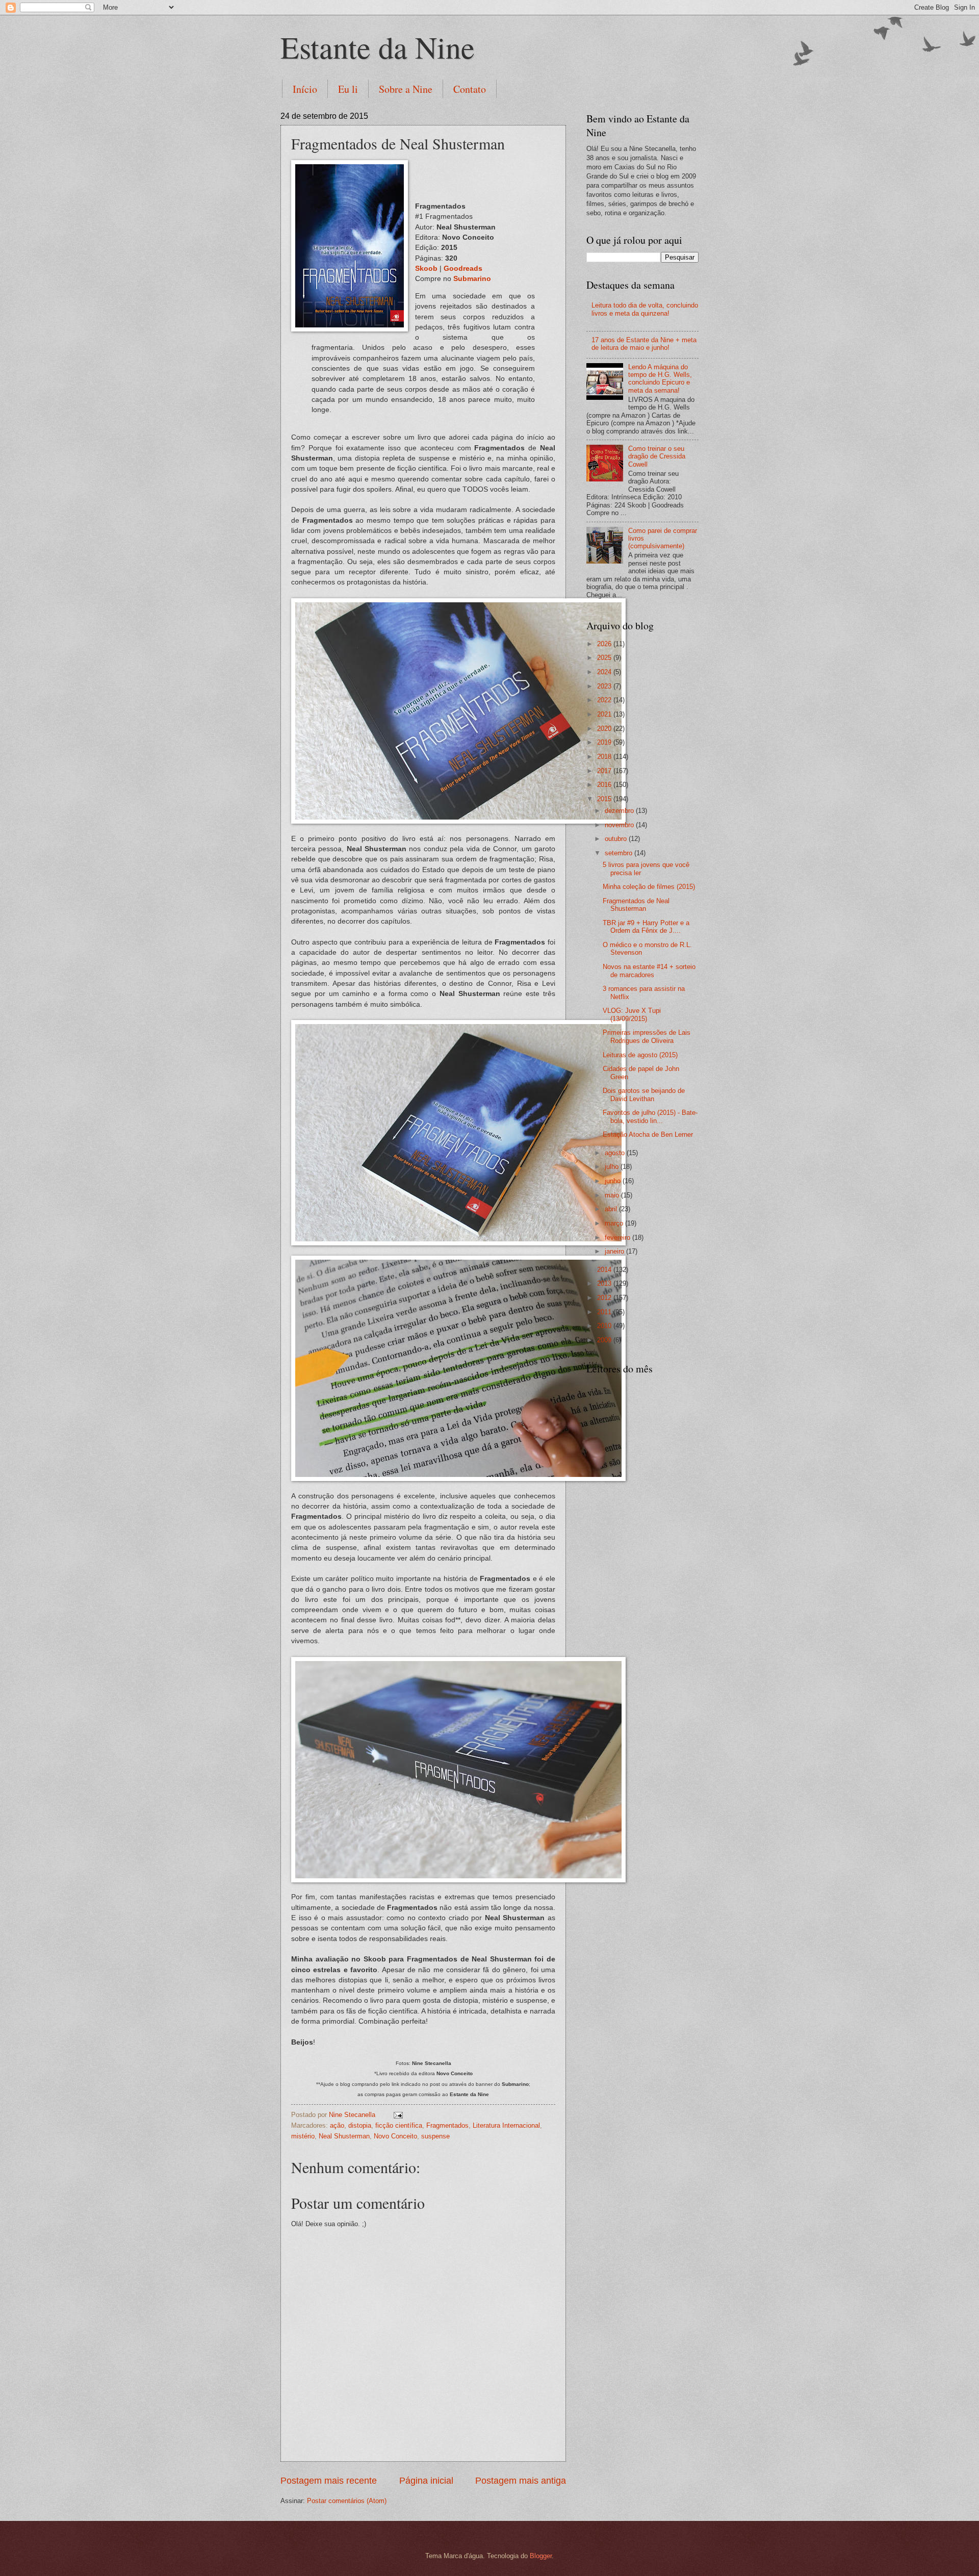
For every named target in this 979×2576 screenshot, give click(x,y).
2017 (605, 771)
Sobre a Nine (406, 89)
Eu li (348, 89)
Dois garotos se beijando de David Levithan (644, 1094)
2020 (605, 729)
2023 (605, 686)
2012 (605, 1298)
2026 (605, 644)
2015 (605, 799)
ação (337, 2125)
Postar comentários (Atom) (347, 2501)
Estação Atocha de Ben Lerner (648, 1134)
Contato (470, 89)
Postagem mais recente (329, 2481)
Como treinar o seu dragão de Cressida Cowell (657, 456)
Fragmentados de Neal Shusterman (636, 905)
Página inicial (426, 2481)
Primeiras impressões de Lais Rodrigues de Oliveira (647, 1036)
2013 (605, 1283)
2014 (605, 1270)
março (615, 1223)
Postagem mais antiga (521, 2481)
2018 (605, 757)
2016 (605, 785)
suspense (435, 2136)
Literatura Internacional (506, 2125)
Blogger (541, 2556)
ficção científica (399, 2125)
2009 (605, 1340)
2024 (605, 672)
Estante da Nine (378, 47)
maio (613, 1195)
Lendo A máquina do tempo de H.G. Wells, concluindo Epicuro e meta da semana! (660, 379)
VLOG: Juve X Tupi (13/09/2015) (632, 1014)
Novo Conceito (395, 2136)
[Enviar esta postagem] (398, 2115)
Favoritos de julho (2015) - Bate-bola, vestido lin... (650, 1116)
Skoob (426, 269)
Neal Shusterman (344, 2136)
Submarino (472, 279)
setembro (620, 853)
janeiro (615, 1251)
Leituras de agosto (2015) (640, 1055)
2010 (605, 1326)
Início (305, 89)
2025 (605, 658)
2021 (605, 714)
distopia (360, 2125)
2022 (605, 700)
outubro (617, 839)
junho (614, 1181)
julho (613, 1167)
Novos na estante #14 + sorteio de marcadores (649, 971)
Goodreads (463, 269)
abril (612, 1209)
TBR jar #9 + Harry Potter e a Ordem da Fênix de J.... (646, 927)
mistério (303, 2136)
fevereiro (619, 1238)
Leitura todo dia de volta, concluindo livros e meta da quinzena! (645, 309)
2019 (605, 742)
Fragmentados (447, 2125)
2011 (605, 1312)
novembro (620, 825)
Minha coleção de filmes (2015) (649, 887)
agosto (616, 1153)
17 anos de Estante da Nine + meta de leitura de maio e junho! (644, 344)
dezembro (620, 811)
